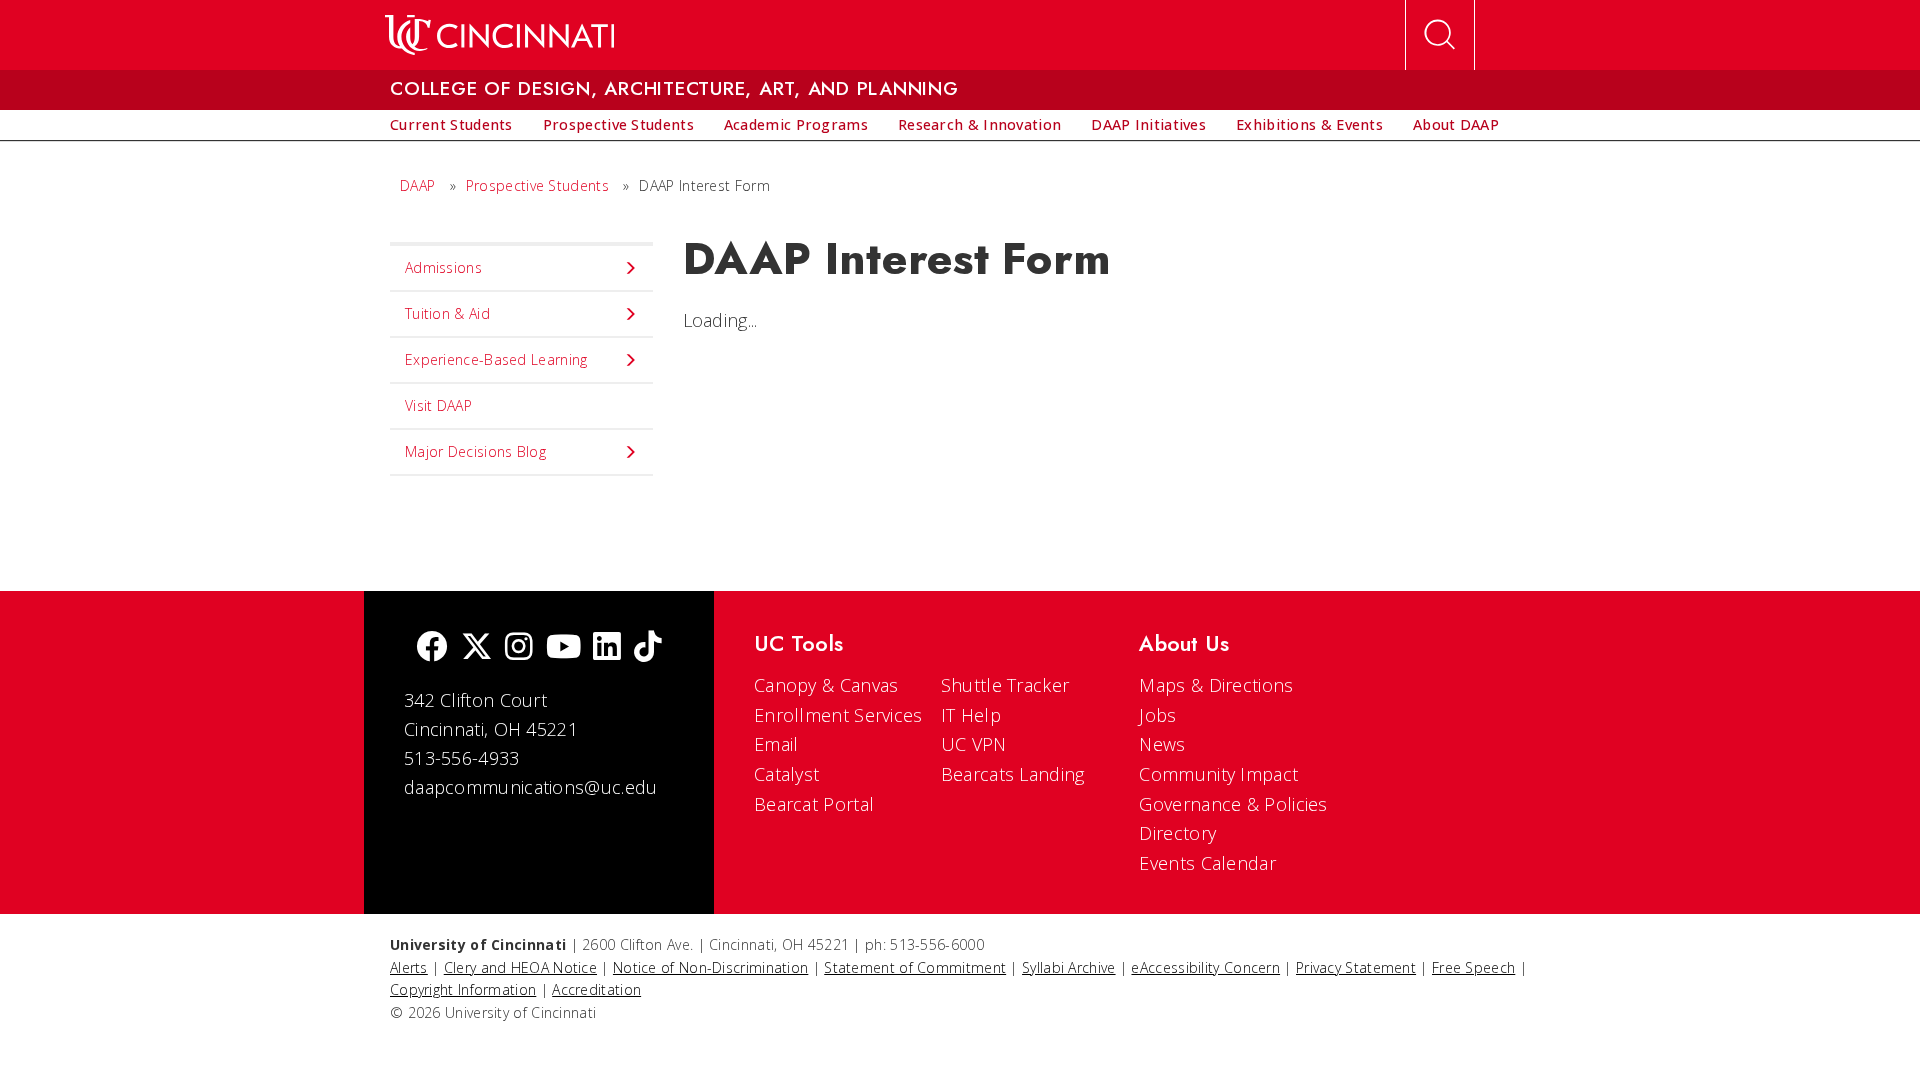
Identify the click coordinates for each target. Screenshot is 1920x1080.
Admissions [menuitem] (443, 267)
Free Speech (1473, 967)
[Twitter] (477, 648)
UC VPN (974, 744)
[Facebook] (432, 648)
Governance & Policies (1233, 804)
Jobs (1157, 715)
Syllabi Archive (1069, 967)
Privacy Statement (1356, 967)
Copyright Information (463, 989)
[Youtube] (563, 648)
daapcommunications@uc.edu (531, 787)
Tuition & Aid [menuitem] (447, 313)
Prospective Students (537, 185)
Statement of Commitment (915, 967)
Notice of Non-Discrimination (710, 967)
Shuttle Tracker (1005, 685)
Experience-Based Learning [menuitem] (496, 359)
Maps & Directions (1216, 685)
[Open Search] (1440, 35)
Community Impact (1218, 774)
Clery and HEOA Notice (520, 967)
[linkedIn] (607, 648)
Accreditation (596, 989)
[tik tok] (648, 648)
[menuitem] (451, 125)
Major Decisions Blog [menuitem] (475, 451)
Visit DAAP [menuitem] (438, 405)
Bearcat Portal (814, 804)
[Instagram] (519, 648)
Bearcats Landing (1013, 774)
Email (776, 744)
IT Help (971, 715)
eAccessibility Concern (1205, 967)
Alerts (409, 967)
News (1162, 744)
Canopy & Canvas (826, 685)
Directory (1177, 833)
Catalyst (786, 774)
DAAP (417, 185)
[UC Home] (499, 35)
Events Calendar (1207, 863)
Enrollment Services (838, 715)
